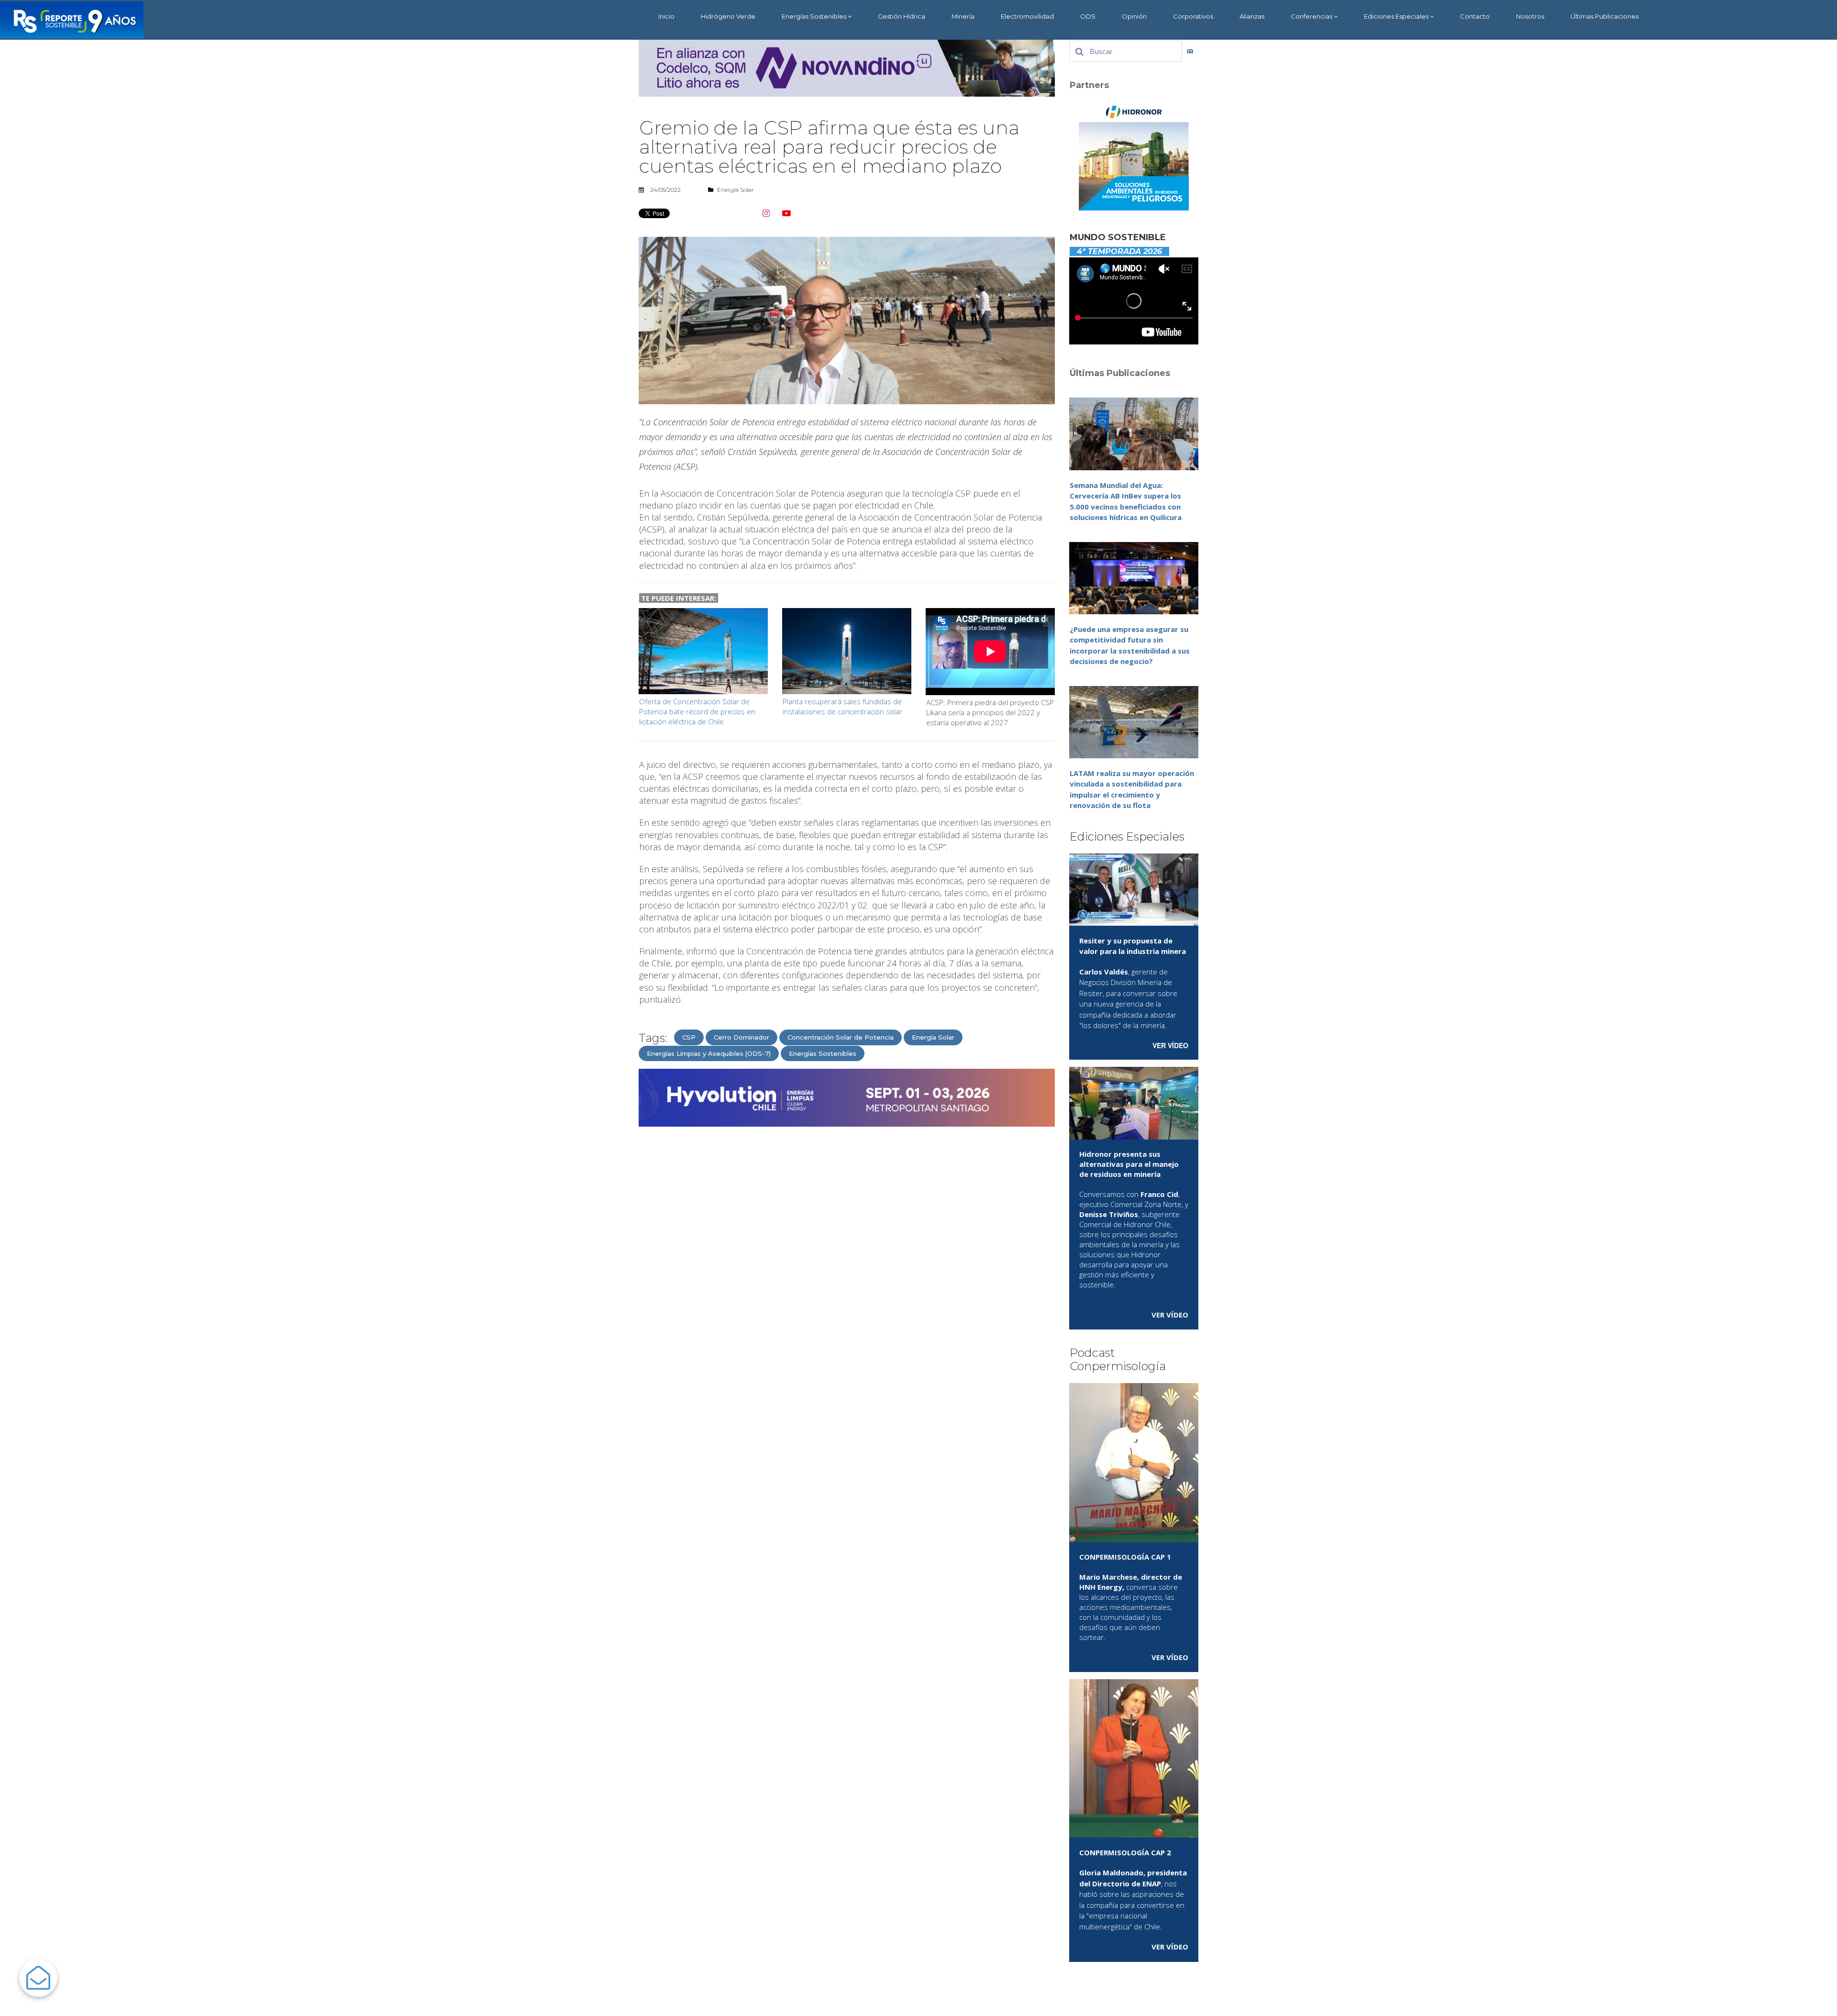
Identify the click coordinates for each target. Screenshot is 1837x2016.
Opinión (1134, 16)
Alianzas (1252, 16)
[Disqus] (847, 1256)
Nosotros (1530, 16)
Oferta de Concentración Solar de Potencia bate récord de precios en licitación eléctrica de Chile (697, 711)
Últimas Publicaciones (1605, 16)
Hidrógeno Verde (728, 16)
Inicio (666, 16)
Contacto (1475, 16)
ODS (1088, 16)
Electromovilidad (1027, 16)
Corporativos (1193, 16)
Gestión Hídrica (902, 16)
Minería (963, 16)
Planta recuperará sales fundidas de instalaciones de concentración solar (842, 706)
